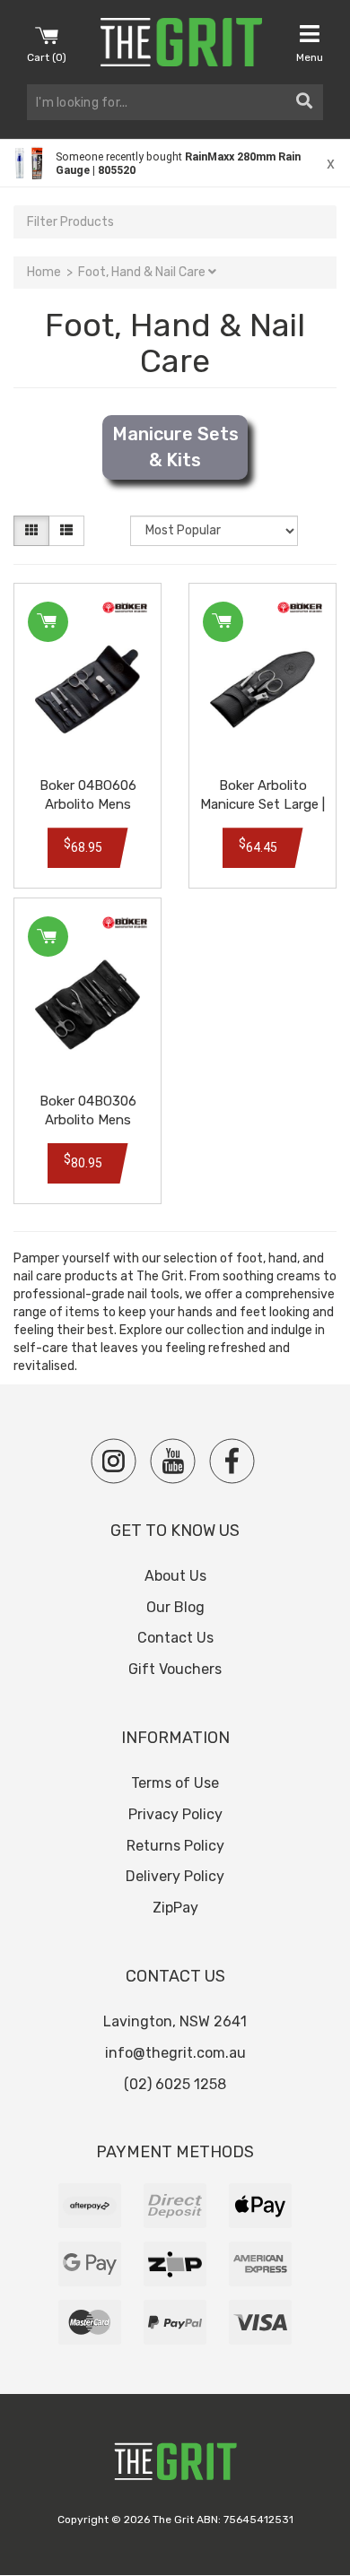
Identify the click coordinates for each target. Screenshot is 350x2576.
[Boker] (125, 608)
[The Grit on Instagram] (114, 1461)
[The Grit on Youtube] (173, 1461)
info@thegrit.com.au (175, 2053)
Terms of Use (175, 1783)
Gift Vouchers (175, 1669)
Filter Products (70, 222)
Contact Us (175, 1638)
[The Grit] (175, 2466)
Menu (310, 57)
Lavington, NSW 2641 (175, 2021)
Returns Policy (175, 1846)
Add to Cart (48, 622)
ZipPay (175, 1908)
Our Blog (175, 1607)
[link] (175, 163)
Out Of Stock (48, 937)
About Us (175, 1576)
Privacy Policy (175, 1814)
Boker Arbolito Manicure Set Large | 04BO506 (262, 804)
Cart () (47, 57)
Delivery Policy (175, 1876)
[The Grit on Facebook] (232, 1461)
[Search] (304, 102)
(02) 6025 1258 (175, 2084)
